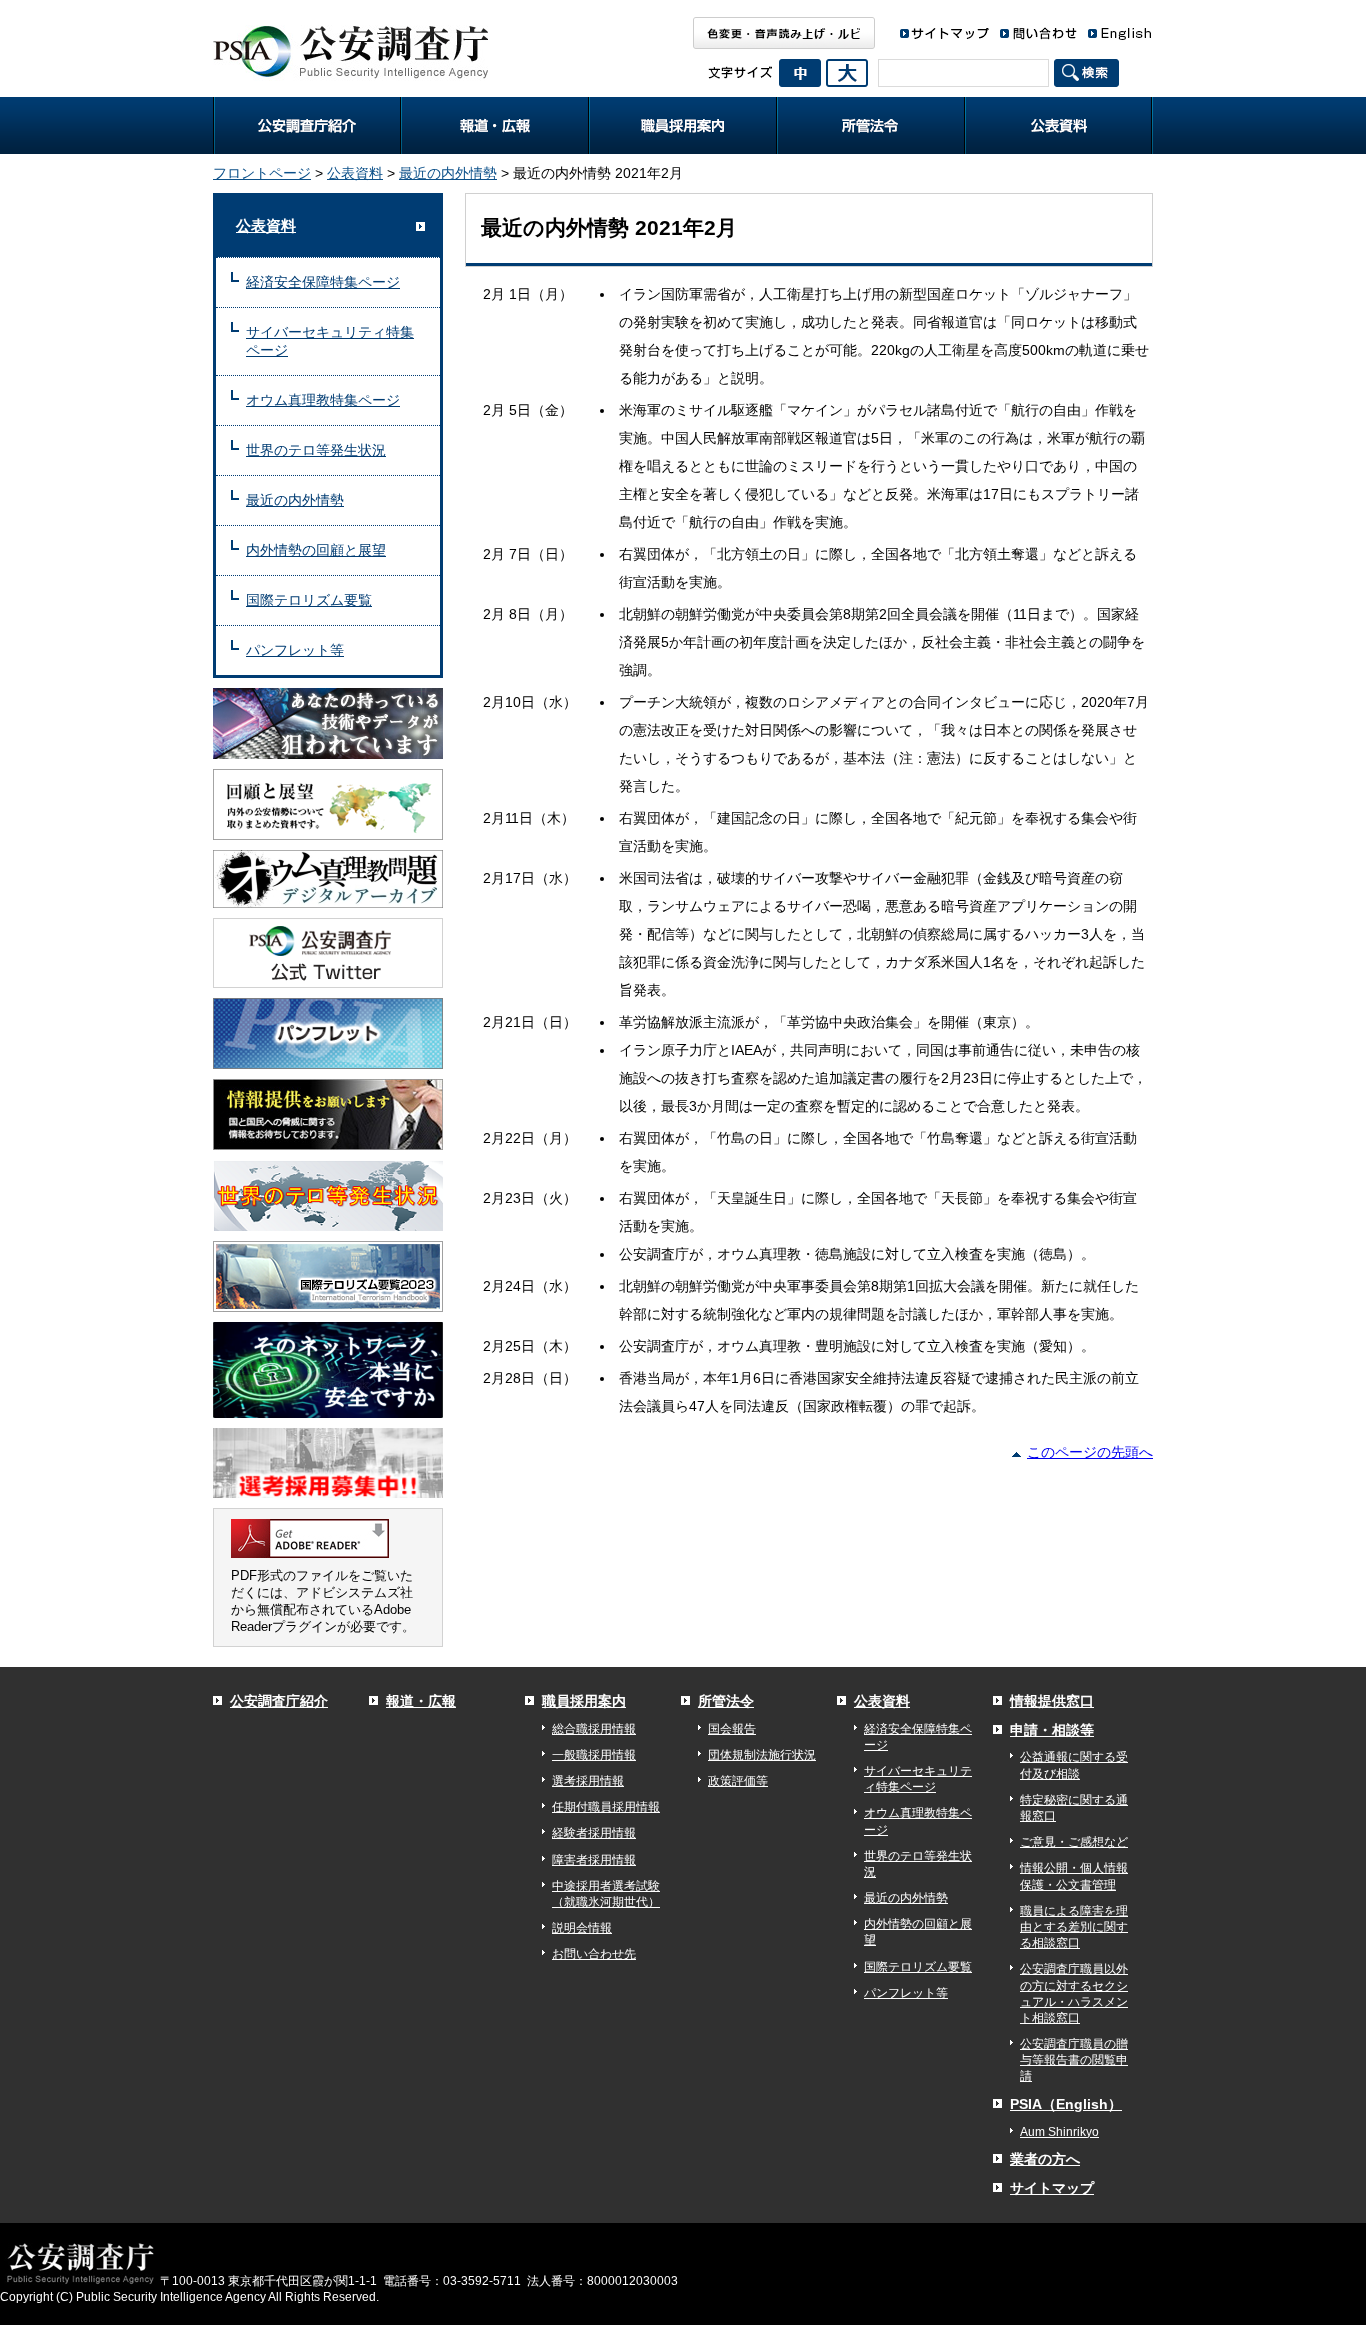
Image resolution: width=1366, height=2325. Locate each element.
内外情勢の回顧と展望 (316, 550)
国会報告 (732, 1729)
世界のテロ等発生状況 (316, 450)
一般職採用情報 (594, 1755)
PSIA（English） (1066, 2104)
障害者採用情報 (594, 1860)
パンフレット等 (295, 650)
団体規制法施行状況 (762, 1755)
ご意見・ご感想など (1074, 1842)
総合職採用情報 (594, 1729)
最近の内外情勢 (448, 173)
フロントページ (262, 173)
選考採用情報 (588, 1781)
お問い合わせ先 (594, 1954)
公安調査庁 (350, 45)
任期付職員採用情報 (606, 1807)
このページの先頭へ (1090, 1452)
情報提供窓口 (1052, 1701)
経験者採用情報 (594, 1833)
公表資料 (1059, 125)
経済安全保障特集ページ (323, 282)
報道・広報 (495, 125)
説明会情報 (582, 1928)
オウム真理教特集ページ (323, 400)
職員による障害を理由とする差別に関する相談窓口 (1074, 1927)
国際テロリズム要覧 (309, 600)
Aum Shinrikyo (1059, 2132)
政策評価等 (738, 1781)
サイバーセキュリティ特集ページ (330, 341)
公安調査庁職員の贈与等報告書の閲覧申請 (1074, 2060)
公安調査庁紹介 (307, 125)
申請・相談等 (1052, 1730)
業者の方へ (1045, 2159)
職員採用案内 (683, 125)
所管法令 (871, 125)
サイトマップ (1052, 2188)
